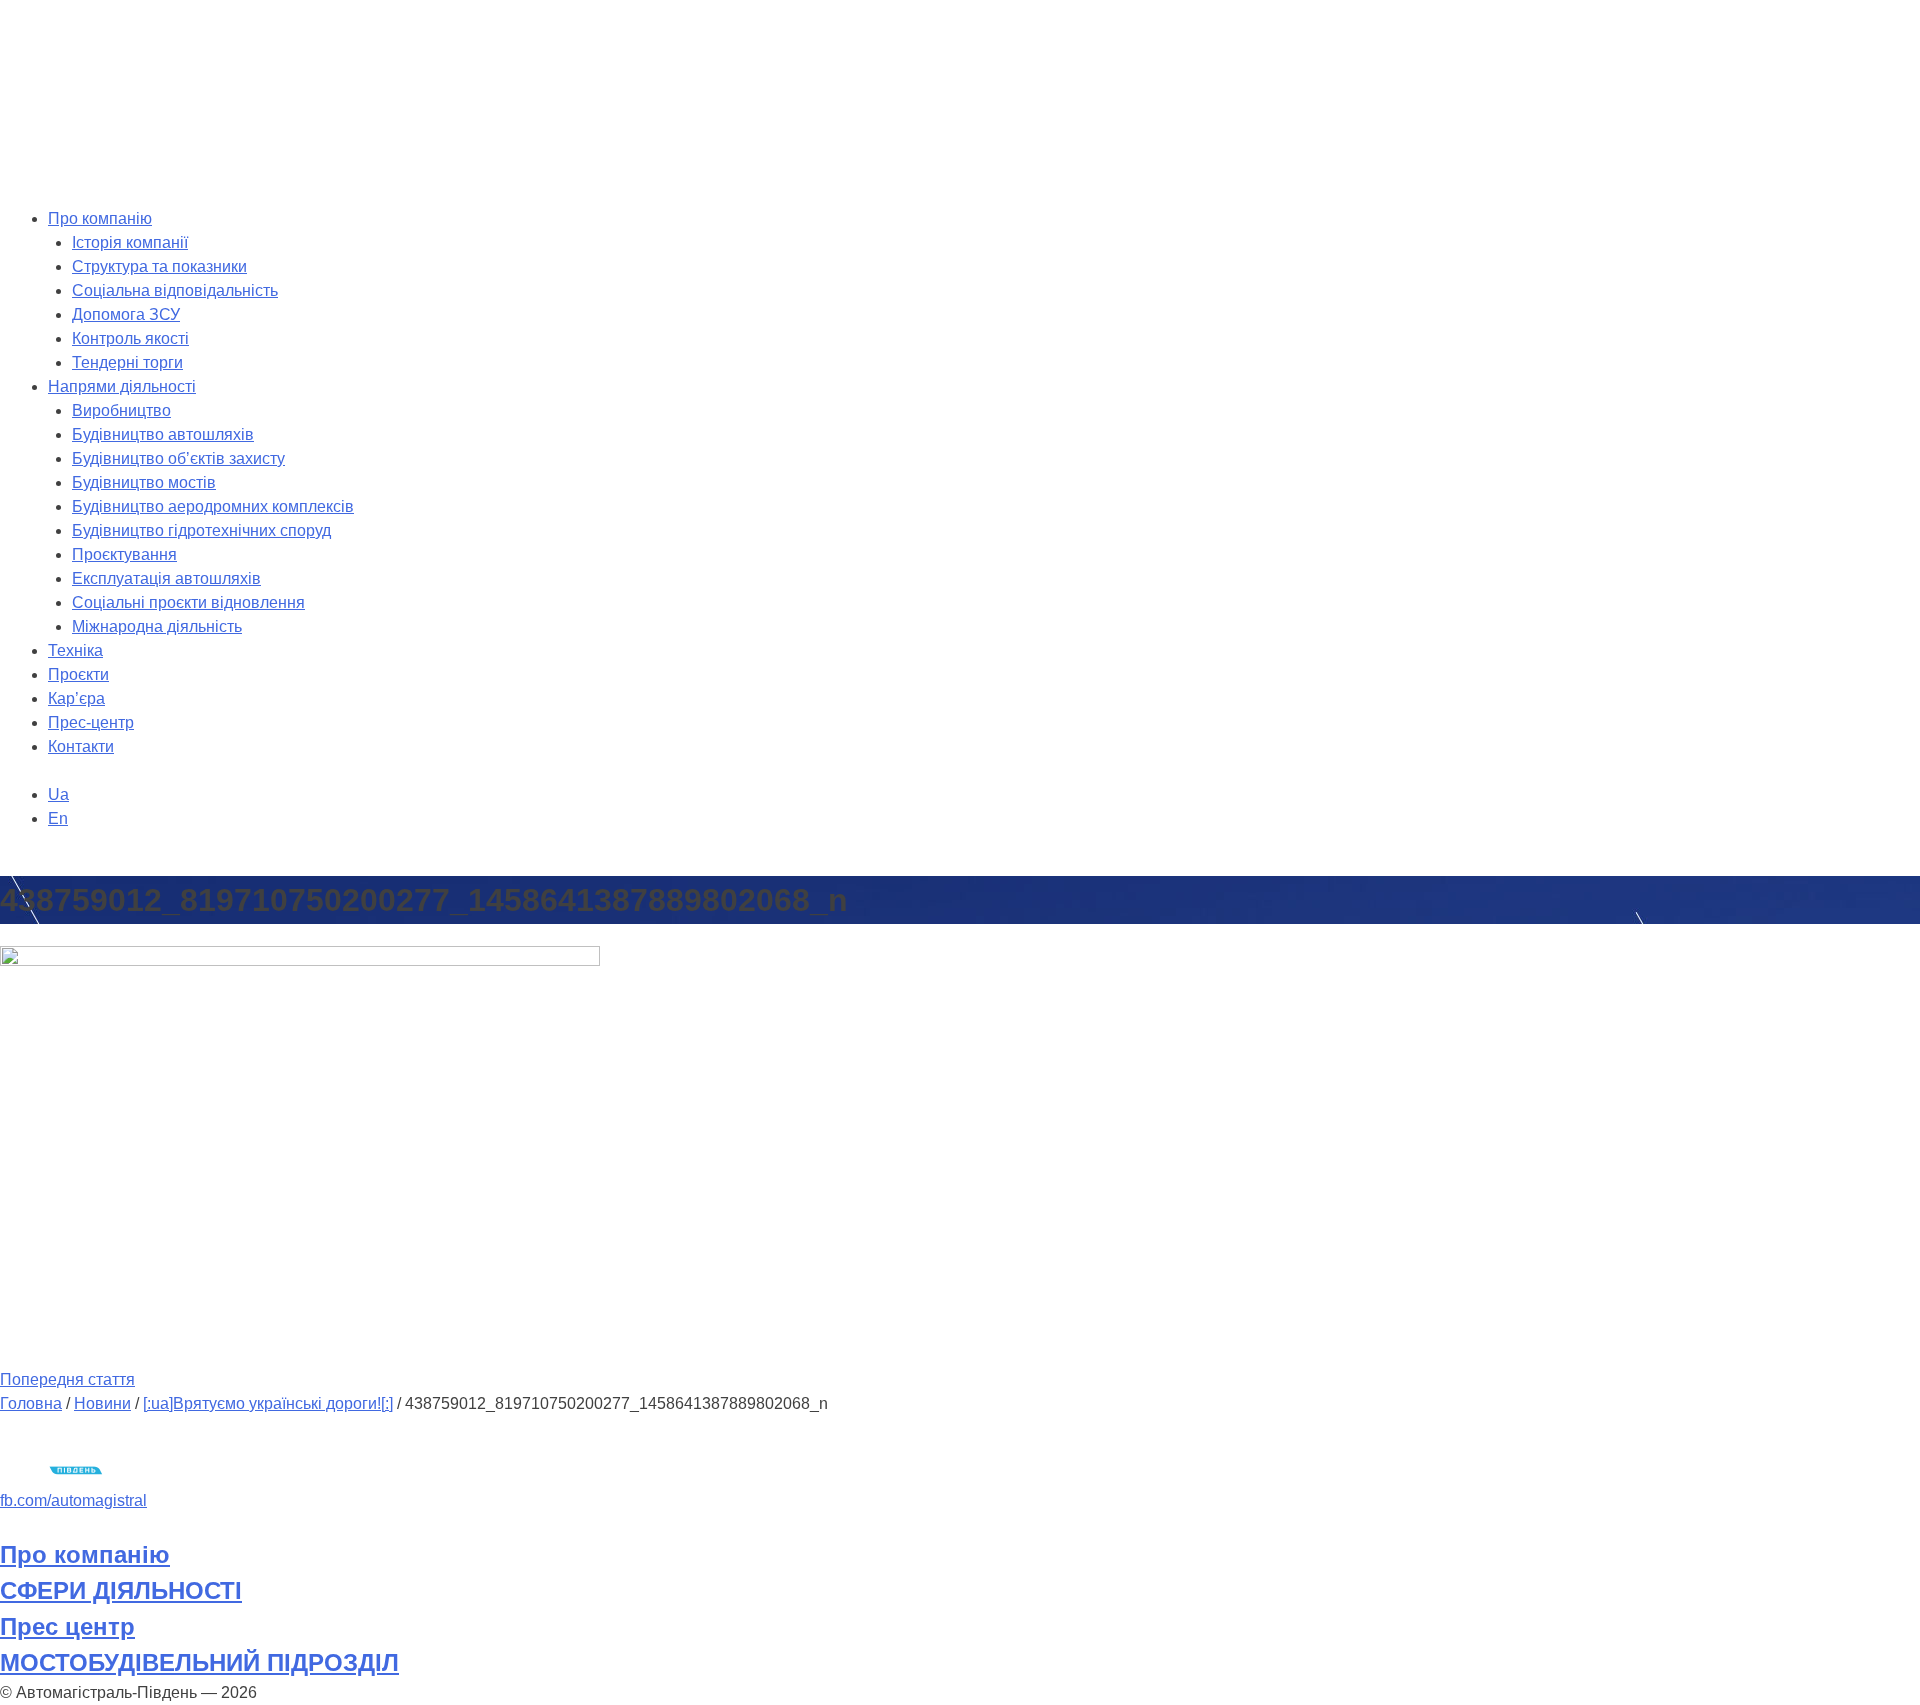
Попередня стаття (67, 1379)
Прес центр (67, 1626)
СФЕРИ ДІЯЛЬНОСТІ (121, 1590)
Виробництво (121, 410)
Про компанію (100, 218)
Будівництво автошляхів (163, 434)
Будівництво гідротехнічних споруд (201, 530)
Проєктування (124, 554)
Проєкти (78, 674)
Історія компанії (130, 242)
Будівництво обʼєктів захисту (178, 458)
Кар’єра (76, 698)
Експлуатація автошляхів (166, 578)
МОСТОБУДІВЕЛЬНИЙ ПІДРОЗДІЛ (199, 1662)
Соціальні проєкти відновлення (188, 602)
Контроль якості (130, 338)
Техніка (75, 650)
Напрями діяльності (122, 386)
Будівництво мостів (144, 482)
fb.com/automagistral (73, 1500)
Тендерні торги (127, 362)
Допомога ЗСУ (126, 314)
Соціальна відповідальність (175, 290)
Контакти (81, 746)
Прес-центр (91, 722)
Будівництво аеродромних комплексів (213, 506)
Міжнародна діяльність (157, 626)
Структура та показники (159, 266)
